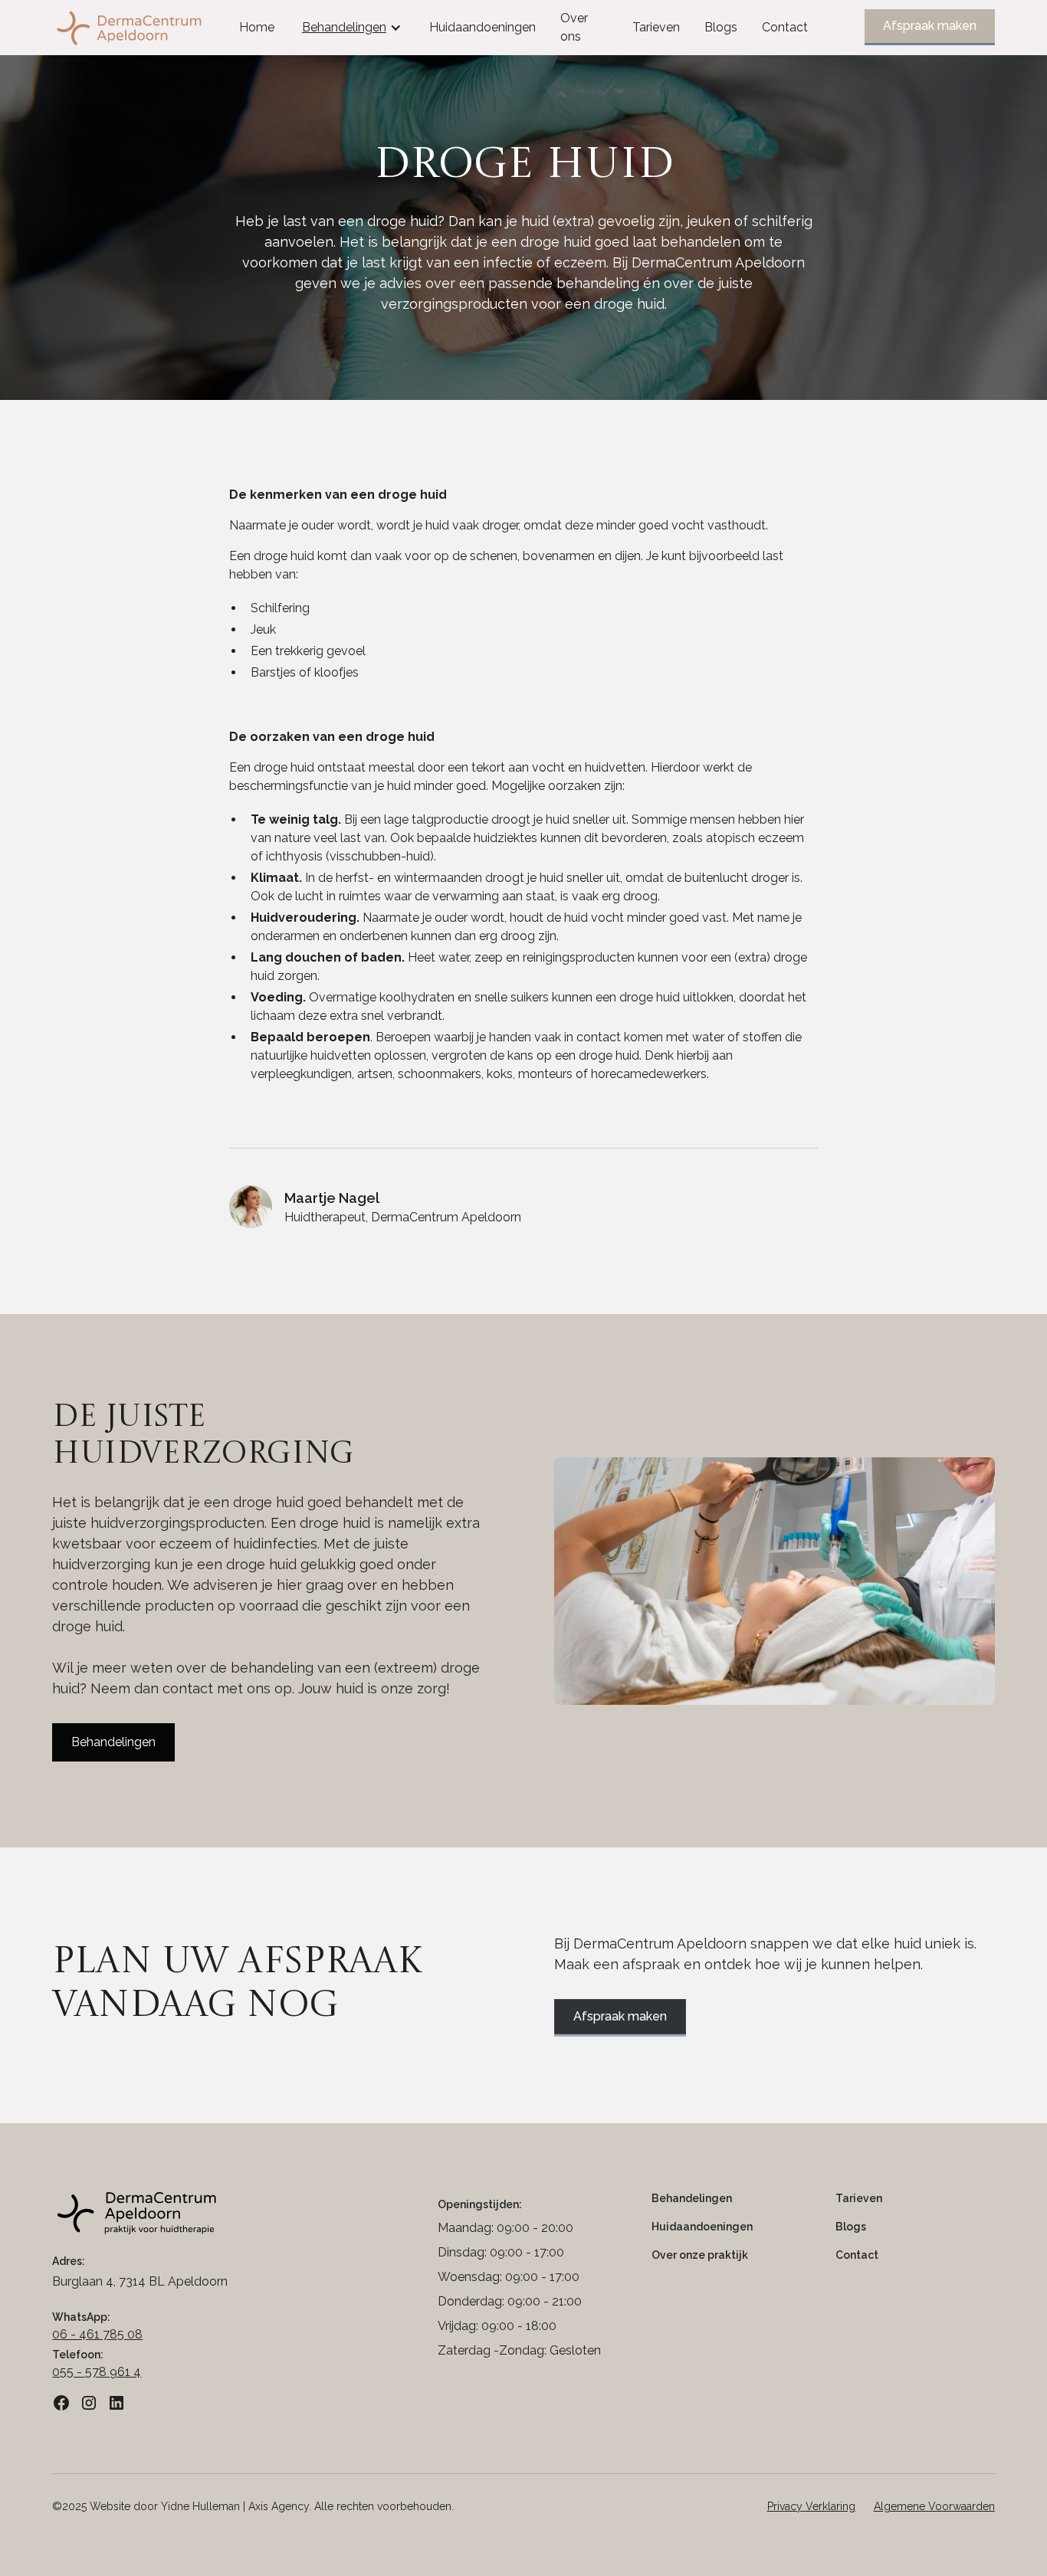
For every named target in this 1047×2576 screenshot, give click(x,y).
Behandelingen (113, 1742)
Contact (785, 27)
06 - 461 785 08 (97, 2334)
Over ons (574, 27)
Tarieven (656, 27)
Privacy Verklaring (811, 2506)
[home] (151, 28)
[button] (352, 28)
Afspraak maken (930, 26)
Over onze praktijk (700, 2255)
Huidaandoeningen (482, 27)
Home (257, 27)
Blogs (721, 27)
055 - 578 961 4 (97, 2372)
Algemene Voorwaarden (934, 2506)
